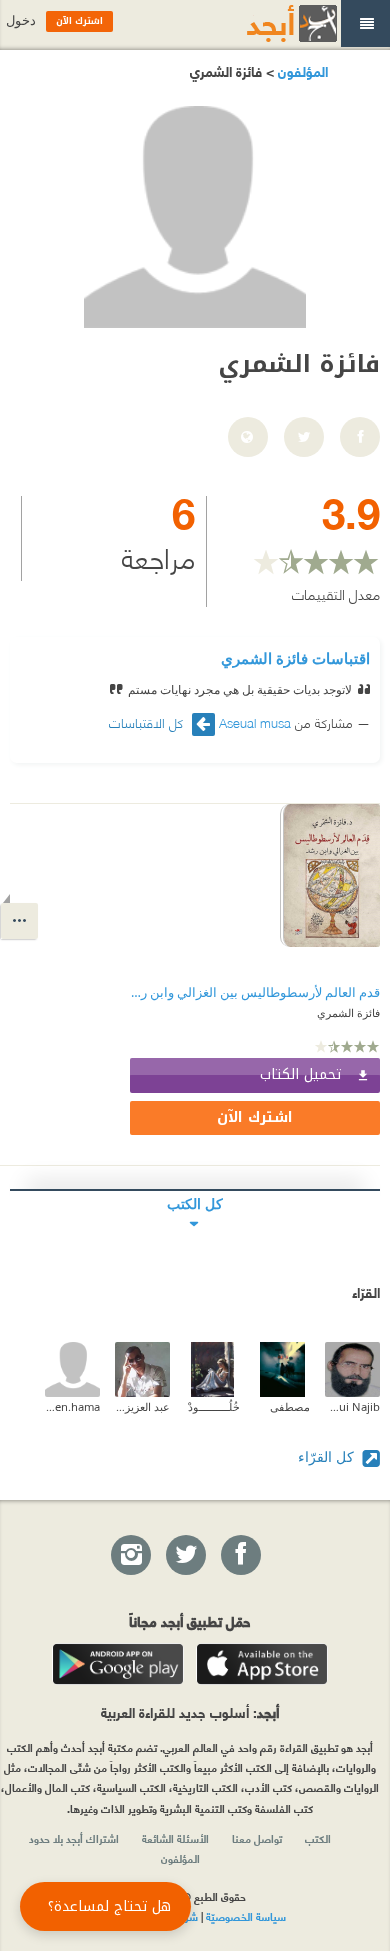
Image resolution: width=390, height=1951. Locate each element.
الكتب (318, 1838)
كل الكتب (195, 1203)
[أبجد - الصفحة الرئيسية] (267, 23)
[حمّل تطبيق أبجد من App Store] (262, 1664)
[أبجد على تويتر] (185, 1556)
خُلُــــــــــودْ (214, 1406)
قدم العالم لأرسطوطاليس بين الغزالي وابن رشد (255, 992)
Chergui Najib (352, 1406)
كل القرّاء (328, 1456)
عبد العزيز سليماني (142, 1406)
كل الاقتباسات (148, 722)
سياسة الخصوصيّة (246, 1916)
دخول (21, 20)
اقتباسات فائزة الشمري (295, 658)
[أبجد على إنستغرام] (130, 1556)
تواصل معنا (257, 1838)
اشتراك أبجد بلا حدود (74, 1838)
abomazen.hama (72, 1406)
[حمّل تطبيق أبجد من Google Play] (118, 1664)
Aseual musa (255, 722)
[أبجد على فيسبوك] (240, 1556)
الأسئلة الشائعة (175, 1838)
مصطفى (290, 1406)
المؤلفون (301, 70)
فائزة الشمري (348, 1012)
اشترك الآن (255, 1117)
